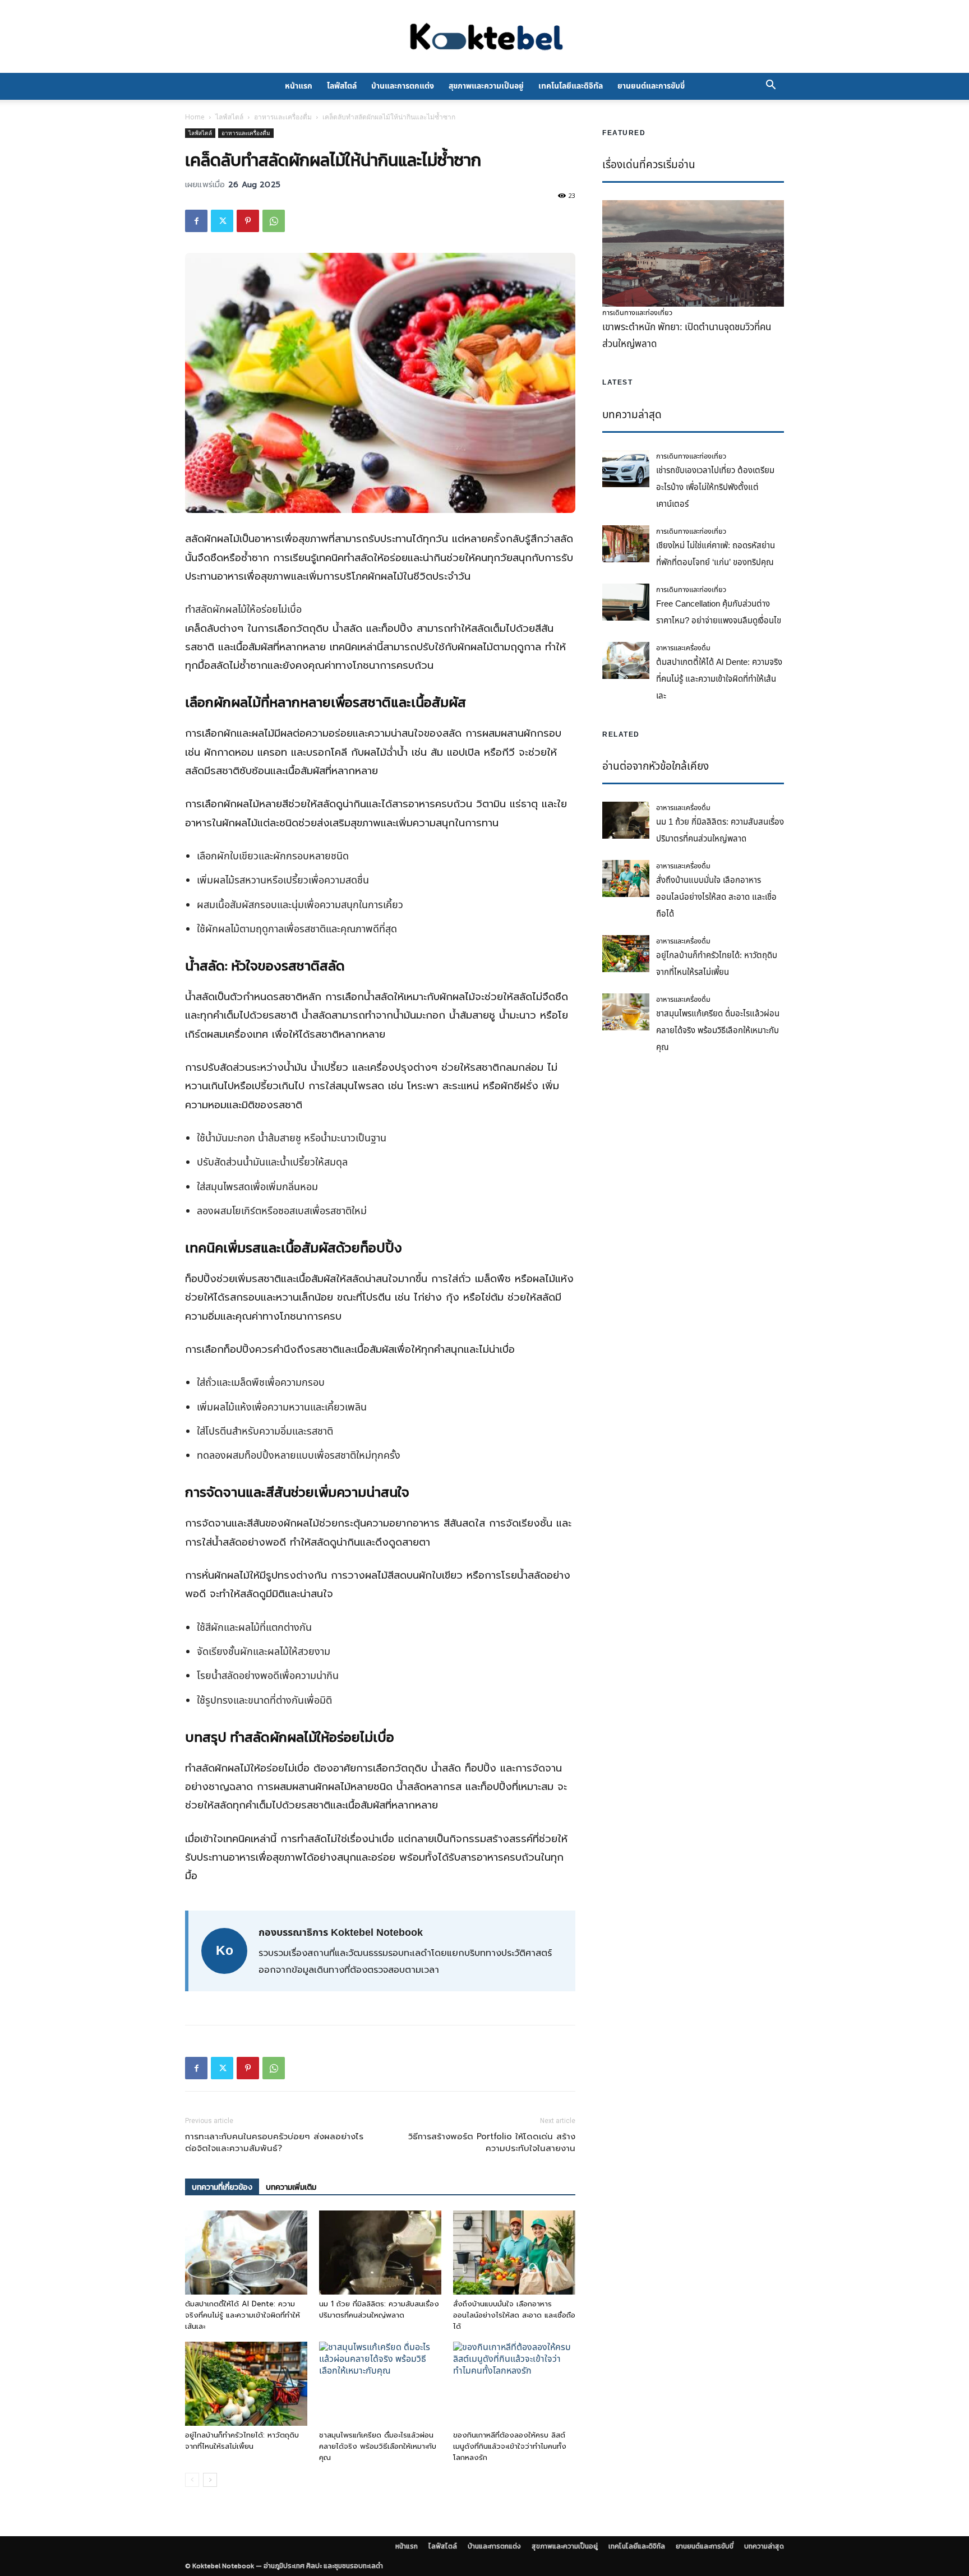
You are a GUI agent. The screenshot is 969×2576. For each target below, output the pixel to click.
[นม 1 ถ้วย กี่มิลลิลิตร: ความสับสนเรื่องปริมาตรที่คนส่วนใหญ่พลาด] (380, 2253)
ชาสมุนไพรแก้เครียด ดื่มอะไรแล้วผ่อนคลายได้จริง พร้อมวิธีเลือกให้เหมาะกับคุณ (378, 2446)
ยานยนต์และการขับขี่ (651, 86)
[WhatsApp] (274, 221)
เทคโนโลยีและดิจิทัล (571, 86)
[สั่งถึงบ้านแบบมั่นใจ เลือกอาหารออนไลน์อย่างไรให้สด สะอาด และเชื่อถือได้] (514, 2253)
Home (195, 117)
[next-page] (210, 2480)
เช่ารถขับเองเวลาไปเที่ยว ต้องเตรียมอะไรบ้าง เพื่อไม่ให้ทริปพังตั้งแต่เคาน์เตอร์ (715, 487)
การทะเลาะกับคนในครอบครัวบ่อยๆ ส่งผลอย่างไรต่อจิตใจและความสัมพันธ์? (274, 2143)
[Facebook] (196, 221)
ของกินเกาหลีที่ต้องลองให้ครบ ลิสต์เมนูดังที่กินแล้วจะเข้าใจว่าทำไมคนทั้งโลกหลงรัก (510, 2446)
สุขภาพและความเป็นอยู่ (486, 86)
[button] (770, 86)
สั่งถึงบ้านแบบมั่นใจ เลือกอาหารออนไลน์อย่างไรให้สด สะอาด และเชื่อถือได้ (514, 2315)
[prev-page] (192, 2480)
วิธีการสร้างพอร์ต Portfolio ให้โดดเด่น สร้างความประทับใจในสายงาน (492, 2143)
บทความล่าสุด (764, 2546)
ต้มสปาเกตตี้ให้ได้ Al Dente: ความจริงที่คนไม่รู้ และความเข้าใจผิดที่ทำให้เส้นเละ (243, 2315)
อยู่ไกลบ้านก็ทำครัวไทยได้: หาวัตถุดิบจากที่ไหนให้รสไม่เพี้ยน (242, 2441)
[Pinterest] (248, 221)
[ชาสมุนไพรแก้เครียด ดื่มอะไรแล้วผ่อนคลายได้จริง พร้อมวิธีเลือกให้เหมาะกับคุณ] (380, 2384)
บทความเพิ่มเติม (291, 2187)
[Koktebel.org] (484, 37)
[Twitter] (222, 221)
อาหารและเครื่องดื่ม (283, 117)
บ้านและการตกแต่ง (403, 86)
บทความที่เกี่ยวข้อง (222, 2187)
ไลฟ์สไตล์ (342, 86)
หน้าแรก (299, 86)
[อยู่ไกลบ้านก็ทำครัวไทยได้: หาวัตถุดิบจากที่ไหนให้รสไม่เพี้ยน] (246, 2384)
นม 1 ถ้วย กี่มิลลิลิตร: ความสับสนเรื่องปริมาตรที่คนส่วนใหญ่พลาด (379, 2309)
